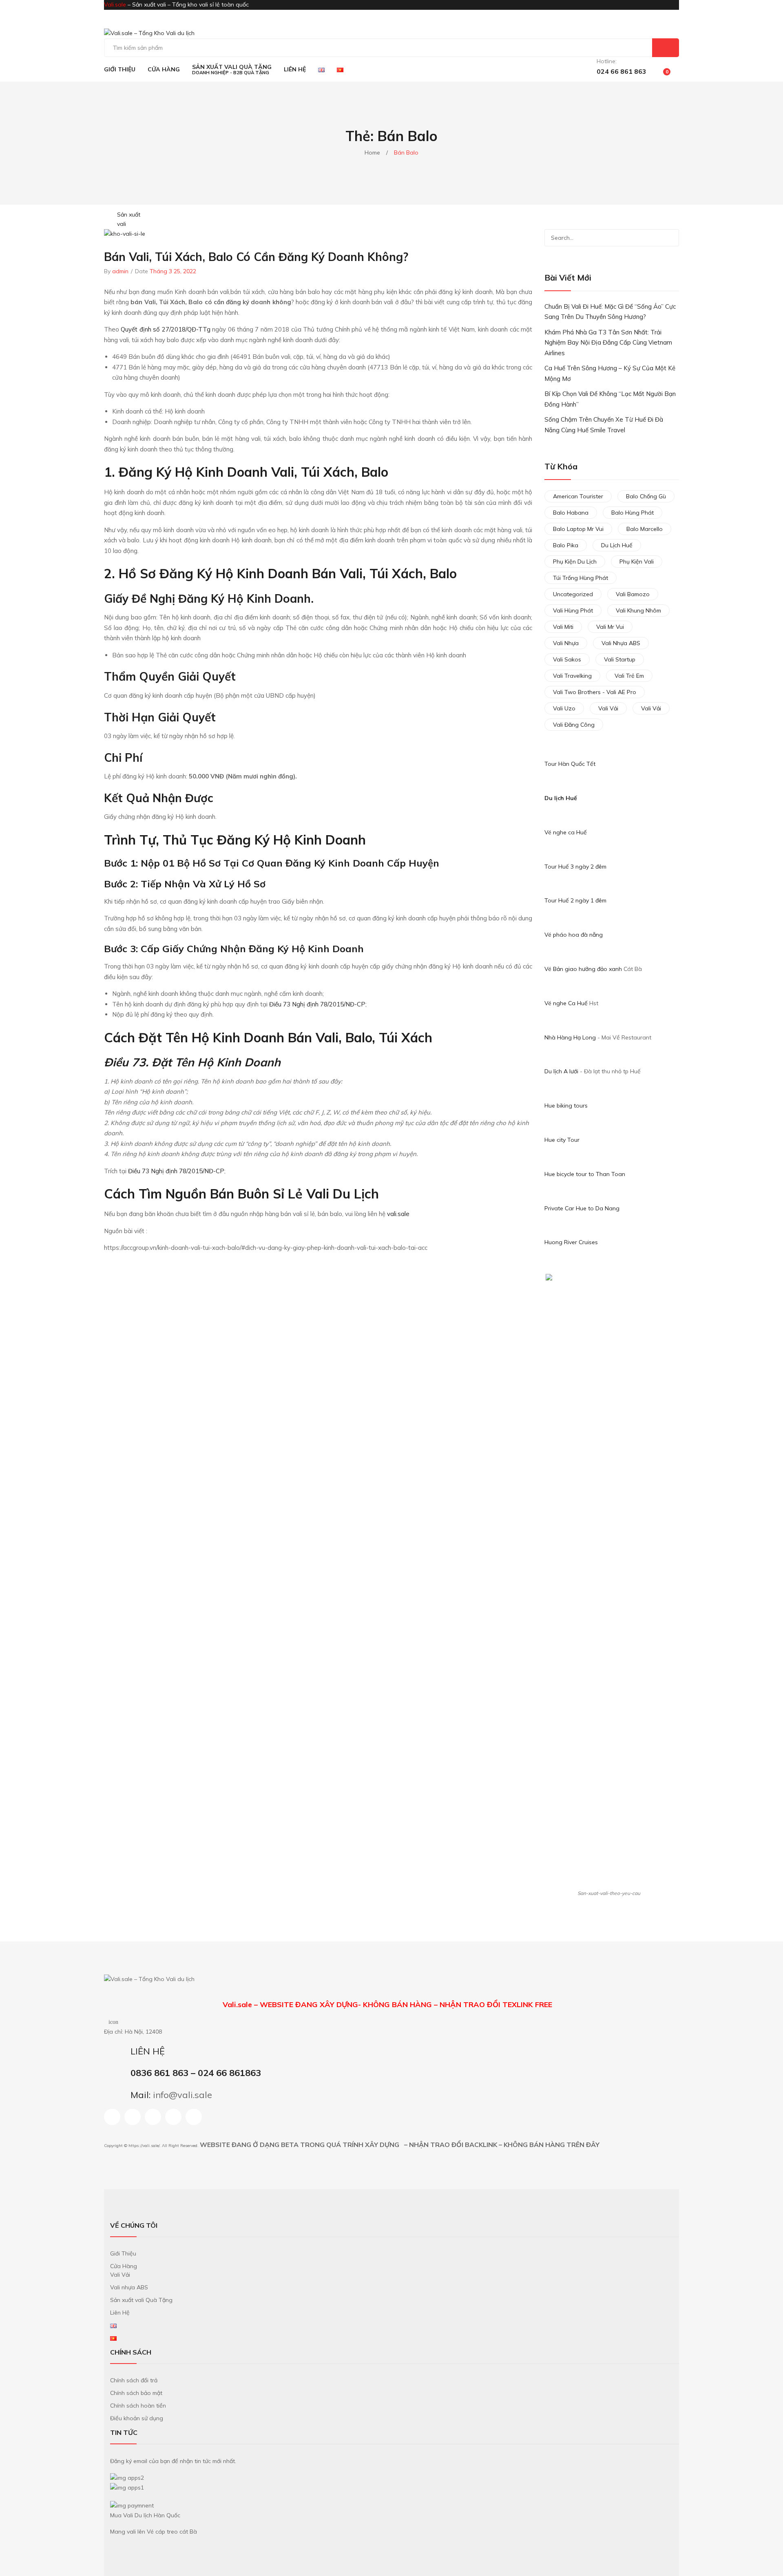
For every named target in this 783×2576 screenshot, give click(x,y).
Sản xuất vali (129, 219)
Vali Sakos (567, 659)
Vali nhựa (566, 643)
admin (120, 271)
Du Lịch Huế (617, 545)
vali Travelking (572, 676)
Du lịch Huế (561, 798)
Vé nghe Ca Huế (566, 1003)
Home (372, 153)
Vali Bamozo (633, 594)
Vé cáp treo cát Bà (172, 2532)
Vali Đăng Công (574, 725)
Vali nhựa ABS (621, 643)
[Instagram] (133, 2117)
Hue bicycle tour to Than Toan (585, 1174)
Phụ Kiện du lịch (575, 562)
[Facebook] (112, 2117)
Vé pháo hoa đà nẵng (574, 935)
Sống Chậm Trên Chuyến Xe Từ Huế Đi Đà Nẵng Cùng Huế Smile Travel (604, 425)
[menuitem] (120, 69)
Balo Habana (571, 513)
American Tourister (578, 496)
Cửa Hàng (124, 2266)
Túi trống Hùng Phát (581, 578)
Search (666, 48)
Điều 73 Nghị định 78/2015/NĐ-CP (317, 1004)
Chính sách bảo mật (136, 2393)
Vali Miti (563, 627)
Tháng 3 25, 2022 (173, 271)
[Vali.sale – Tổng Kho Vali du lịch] (149, 33)
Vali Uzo (564, 708)
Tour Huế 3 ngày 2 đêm (575, 867)
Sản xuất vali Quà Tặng (141, 2300)
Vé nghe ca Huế (566, 832)
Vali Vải (608, 708)
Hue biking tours (566, 1106)
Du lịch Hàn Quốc (157, 2515)
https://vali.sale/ (144, 2146)
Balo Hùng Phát (633, 513)
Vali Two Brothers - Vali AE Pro (595, 692)
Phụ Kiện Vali (637, 562)
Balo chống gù (646, 496)
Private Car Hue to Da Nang (582, 1208)
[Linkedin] (153, 2117)
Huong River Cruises (571, 1242)
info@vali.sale (182, 2095)
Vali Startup (620, 659)
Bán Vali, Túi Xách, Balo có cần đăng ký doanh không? (256, 257)
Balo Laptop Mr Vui (578, 529)
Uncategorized (573, 594)
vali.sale (398, 1214)
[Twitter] (194, 2117)
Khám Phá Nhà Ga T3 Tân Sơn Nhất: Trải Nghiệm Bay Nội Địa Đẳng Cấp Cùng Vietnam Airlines (608, 343)
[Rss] (173, 2117)
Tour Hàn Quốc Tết (570, 764)
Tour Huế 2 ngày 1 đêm (575, 900)
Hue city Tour (562, 1140)
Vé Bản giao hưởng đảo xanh (583, 969)
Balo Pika (566, 545)
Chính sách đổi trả (134, 2380)
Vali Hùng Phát (573, 610)
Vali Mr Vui (610, 627)
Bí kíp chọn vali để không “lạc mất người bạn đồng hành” (610, 399)
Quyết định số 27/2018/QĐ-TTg (165, 329)
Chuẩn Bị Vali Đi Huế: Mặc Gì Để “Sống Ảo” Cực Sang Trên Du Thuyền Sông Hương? (610, 312)
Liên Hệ (120, 2313)
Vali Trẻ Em (629, 676)
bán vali (337, 573)
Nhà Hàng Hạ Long (570, 1037)
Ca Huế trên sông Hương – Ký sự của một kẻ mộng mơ (610, 373)
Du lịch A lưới (562, 1071)
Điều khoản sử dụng (137, 2418)
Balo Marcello (645, 529)
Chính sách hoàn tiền (138, 2406)
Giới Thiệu (123, 2253)
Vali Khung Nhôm (638, 610)
